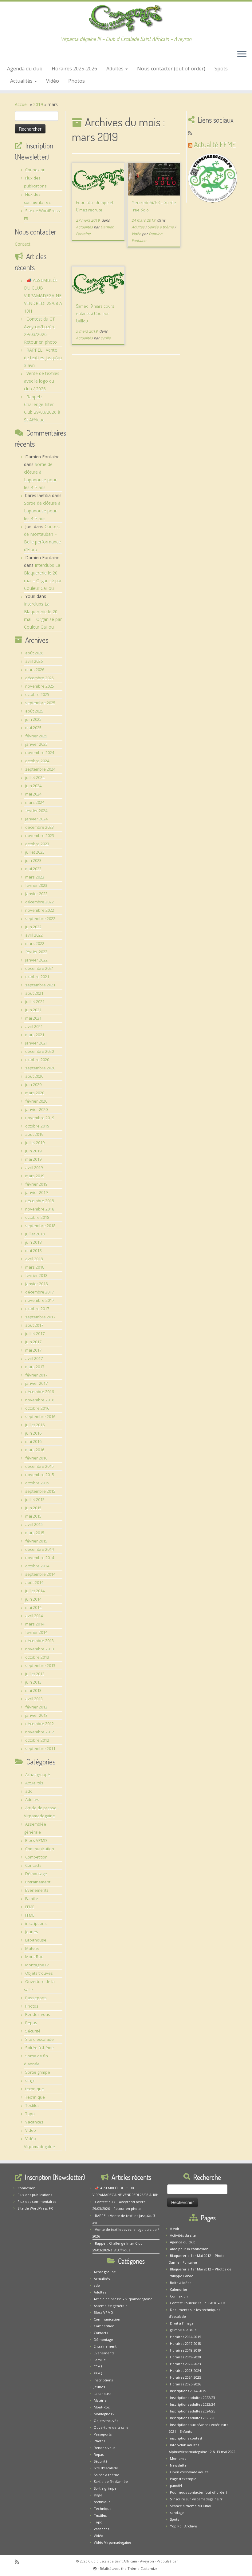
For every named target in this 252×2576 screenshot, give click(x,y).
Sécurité (33, 2031)
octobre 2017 (37, 1309)
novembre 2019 (40, 1118)
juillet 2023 (35, 852)
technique (35, 2089)
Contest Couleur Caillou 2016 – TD (198, 2303)
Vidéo (53, 81)
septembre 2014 (40, 1574)
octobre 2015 (37, 1483)
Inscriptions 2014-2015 (188, 2391)
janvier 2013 (36, 1715)
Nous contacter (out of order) (171, 69)
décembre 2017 (39, 1292)
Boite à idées (181, 2283)
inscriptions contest (186, 2438)
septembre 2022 (40, 919)
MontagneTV (37, 1965)
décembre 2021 (39, 968)
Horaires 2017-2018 (185, 2343)
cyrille (106, 338)
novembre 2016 (40, 1400)
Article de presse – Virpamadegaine (123, 2299)
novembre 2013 (40, 1649)
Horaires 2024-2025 (185, 2377)
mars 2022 (35, 943)
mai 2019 (33, 1159)
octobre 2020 (37, 1060)
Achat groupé (38, 1775)
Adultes (116, 69)
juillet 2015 (35, 1499)
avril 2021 (34, 1026)
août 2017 (34, 1325)
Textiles (32, 2105)
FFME (30, 1907)
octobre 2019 (37, 1126)
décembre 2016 (39, 1392)
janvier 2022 (36, 960)
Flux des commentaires (37, 2201)
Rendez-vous (38, 2014)
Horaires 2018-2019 (185, 2350)
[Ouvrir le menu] (242, 55)
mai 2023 (33, 869)
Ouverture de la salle (111, 2427)
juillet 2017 (35, 1333)
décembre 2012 (39, 1724)
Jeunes (32, 1932)
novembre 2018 (40, 1209)
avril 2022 (34, 935)
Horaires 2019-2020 (185, 2357)
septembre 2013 (40, 1665)
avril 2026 (34, 661)
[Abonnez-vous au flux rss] (192, 133)
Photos (77, 81)
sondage (177, 2513)
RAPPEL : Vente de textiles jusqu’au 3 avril (43, 358)
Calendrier (179, 2289)
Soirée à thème (39, 2048)
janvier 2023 (36, 894)
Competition (36, 1857)
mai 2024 (33, 794)
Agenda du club (25, 69)
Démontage (36, 1874)
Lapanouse (36, 1940)
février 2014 (36, 1632)
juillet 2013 (35, 1674)
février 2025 (36, 736)
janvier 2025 (36, 744)
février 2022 (36, 952)
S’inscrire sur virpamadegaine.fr (196, 2499)
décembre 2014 (39, 1549)
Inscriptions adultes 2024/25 (193, 2411)
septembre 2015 (40, 1491)
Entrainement (38, 1882)
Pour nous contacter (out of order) (198, 2492)
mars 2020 (35, 1093)
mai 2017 (33, 1350)
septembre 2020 (40, 1068)
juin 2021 (33, 1010)
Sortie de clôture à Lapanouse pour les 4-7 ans (42, 511)
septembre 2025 (40, 703)
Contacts (33, 1865)
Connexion (35, 170)
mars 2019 (35, 1176)
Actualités (22, 81)
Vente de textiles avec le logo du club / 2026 (42, 381)
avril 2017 (34, 1358)
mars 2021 (35, 1035)
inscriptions (36, 1923)
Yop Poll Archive (183, 2526)
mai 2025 (33, 728)
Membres (178, 2458)
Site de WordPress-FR (35, 2208)
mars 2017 (35, 1367)
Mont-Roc (34, 1957)
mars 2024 (35, 802)
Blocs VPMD (36, 1840)
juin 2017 (33, 1342)
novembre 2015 (40, 1475)
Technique (35, 2097)
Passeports (36, 1998)
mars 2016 (35, 1450)
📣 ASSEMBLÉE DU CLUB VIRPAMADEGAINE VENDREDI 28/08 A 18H (43, 296)
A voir (175, 2228)
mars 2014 (35, 1624)
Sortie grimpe (38, 2072)
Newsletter (179, 2465)
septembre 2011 (40, 1748)
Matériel (33, 1948)
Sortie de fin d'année (111, 2481)
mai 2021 (33, 1018)
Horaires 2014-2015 (185, 2337)
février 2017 (36, 1375)
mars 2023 (35, 877)
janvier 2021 (36, 1043)
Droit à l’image (182, 2323)
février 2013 (36, 1707)
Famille (32, 1898)
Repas (31, 2023)
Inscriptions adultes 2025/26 (193, 2418)
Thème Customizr (142, 2568)
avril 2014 (34, 1616)
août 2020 (34, 1076)
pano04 (176, 2485)
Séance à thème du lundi (191, 2506)
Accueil (22, 104)
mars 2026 (35, 670)
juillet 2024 (35, 777)
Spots (221, 69)
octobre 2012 (37, 1740)
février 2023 (36, 885)
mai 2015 (33, 1516)
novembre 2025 (40, 686)
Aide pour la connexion (189, 2249)
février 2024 (36, 811)
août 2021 (34, 993)
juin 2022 (33, 927)
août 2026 (34, 653)
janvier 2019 (36, 1192)
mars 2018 (35, 1267)
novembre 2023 (40, 836)
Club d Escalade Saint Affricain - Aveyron (121, 2561)
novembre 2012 (40, 1732)
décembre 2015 (39, 1466)
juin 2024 (33, 786)
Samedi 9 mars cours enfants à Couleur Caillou (95, 313)
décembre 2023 (39, 827)
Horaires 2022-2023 (185, 2364)
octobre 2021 (37, 977)
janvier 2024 (36, 819)
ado (29, 1791)
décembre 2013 (39, 1641)
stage (30, 2080)
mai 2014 (33, 1607)
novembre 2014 (40, 1558)
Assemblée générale (111, 2306)
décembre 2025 (39, 678)
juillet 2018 (35, 1234)
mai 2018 (33, 1250)
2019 (38, 104)
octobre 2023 (37, 844)
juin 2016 (33, 1433)
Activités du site (183, 2235)
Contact (23, 244)
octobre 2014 (37, 1566)
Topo (30, 2114)
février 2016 (36, 1458)
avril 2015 (34, 1524)
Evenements (37, 1890)
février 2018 (36, 1275)
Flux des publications (35, 2195)
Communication (40, 1849)
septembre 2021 (40, 985)
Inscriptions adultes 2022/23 (193, 2398)
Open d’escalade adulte (189, 2472)
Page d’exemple (183, 2479)
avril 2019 (34, 1167)
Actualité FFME (215, 144)
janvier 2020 (36, 1109)
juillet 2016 (35, 1425)
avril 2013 (34, 1699)
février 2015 (36, 1541)
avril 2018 (34, 1259)
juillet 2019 (35, 1143)
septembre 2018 (40, 1226)
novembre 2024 (40, 753)
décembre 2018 (39, 1201)
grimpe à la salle (183, 2330)
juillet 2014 (35, 1591)
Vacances (34, 2122)
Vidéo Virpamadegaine (112, 2542)
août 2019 (34, 1134)
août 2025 (34, 711)
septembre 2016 (40, 1416)
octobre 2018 (37, 1217)
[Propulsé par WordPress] (95, 2567)
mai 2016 (33, 1441)
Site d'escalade (39, 2039)
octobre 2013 (37, 1657)
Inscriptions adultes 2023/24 (193, 2404)
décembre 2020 (39, 1051)
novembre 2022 (40, 910)
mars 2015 (35, 1533)
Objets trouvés (39, 1973)
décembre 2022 (39, 902)
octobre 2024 (37, 761)
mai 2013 (33, 1690)
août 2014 (34, 1582)
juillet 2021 (35, 1002)
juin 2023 (33, 860)
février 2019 (36, 1184)
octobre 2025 (37, 694)
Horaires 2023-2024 (185, 2371)
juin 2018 (33, 1242)
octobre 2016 (37, 1408)
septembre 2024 (40, 769)
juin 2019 (33, 1151)
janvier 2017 (36, 1383)
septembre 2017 (40, 1317)
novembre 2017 (40, 1300)
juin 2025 (33, 719)
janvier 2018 (36, 1284)
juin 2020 (33, 1085)
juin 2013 (33, 1682)
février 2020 (36, 1101)
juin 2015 (33, 1508)
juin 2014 (33, 1599)
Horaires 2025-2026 (74, 69)
